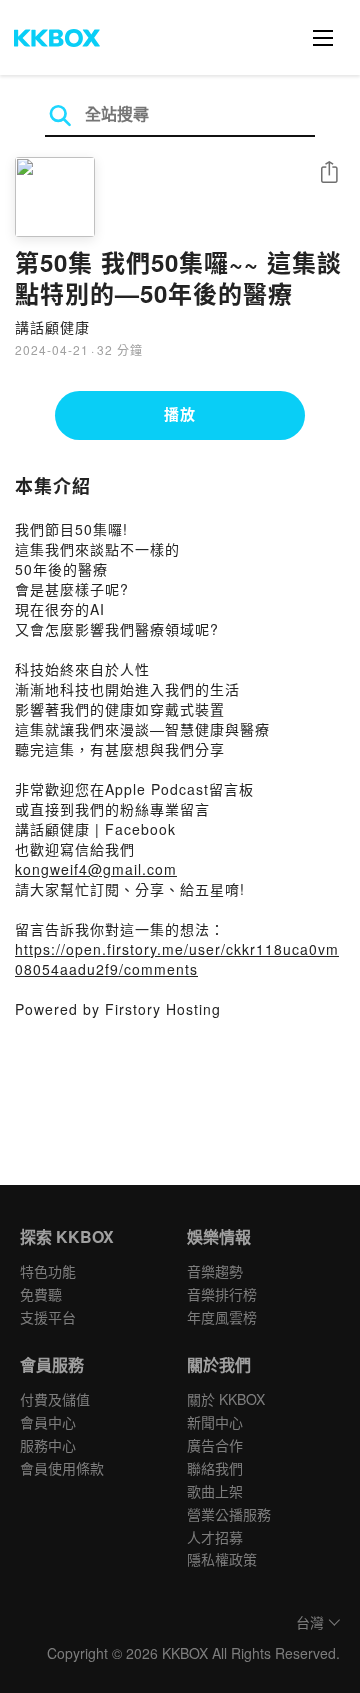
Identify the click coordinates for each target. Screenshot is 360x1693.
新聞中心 (215, 1422)
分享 (329, 173)
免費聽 (41, 1294)
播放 (180, 414)
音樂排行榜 (222, 1294)
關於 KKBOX (226, 1399)
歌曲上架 (215, 1491)
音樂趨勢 (215, 1271)
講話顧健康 (52, 327)
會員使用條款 (62, 1468)
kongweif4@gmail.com (96, 869)
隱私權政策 (222, 1559)
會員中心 (48, 1422)
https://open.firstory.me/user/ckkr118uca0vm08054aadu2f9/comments (177, 959)
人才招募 (215, 1537)
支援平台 (48, 1317)
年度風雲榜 (222, 1317)
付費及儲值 (55, 1399)
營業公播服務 (229, 1514)
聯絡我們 (215, 1468)
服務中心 (48, 1445)
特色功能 (48, 1271)
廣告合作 (215, 1445)
